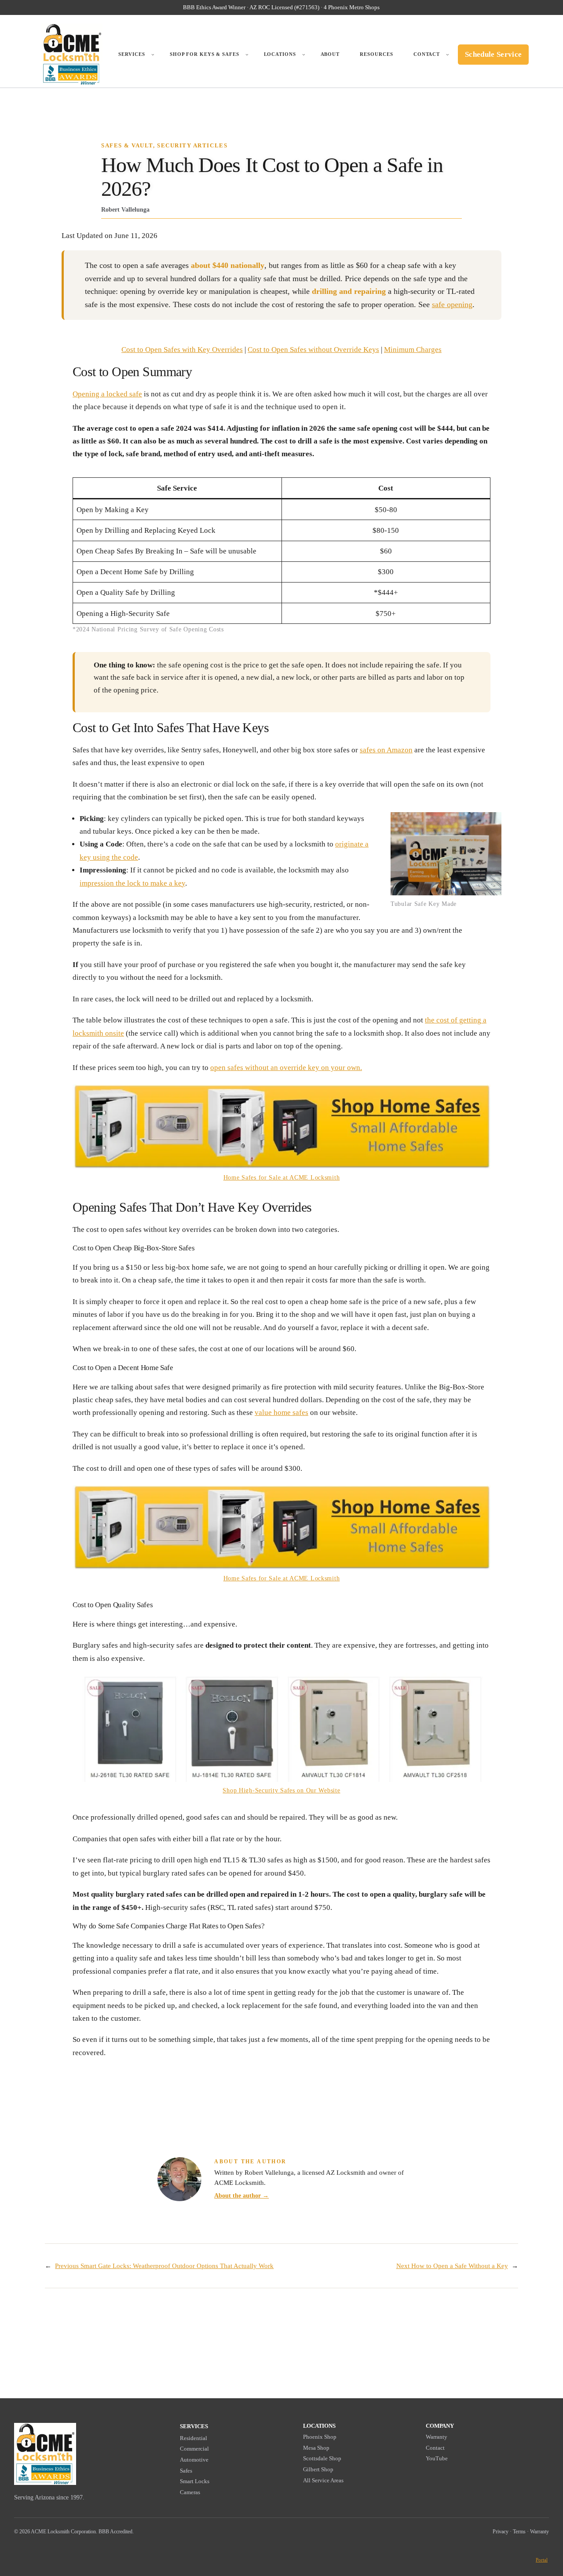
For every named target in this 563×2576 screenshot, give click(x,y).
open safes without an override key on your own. (286, 1068)
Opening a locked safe (107, 394)
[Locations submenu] (304, 55)
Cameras (190, 2492)
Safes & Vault (127, 146)
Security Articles (192, 146)
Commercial (194, 2449)
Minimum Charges (413, 350)
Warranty (437, 2437)
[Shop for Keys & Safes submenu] (247, 55)
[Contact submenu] (448, 55)
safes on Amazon (386, 750)
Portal (542, 2560)
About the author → (241, 2195)
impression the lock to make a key (132, 883)
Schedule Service (493, 54)
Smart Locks (195, 2481)
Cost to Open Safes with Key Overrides (182, 350)
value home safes (281, 1413)
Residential (194, 2438)
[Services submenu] (153, 55)
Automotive (194, 2460)
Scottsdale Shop (322, 2458)
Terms (519, 2532)
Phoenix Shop (320, 2437)
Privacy (501, 2532)
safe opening (452, 304)
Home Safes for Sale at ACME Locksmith (282, 1177)
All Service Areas (323, 2480)
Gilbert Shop (318, 2469)
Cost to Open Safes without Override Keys (313, 350)
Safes (186, 2471)
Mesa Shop (316, 2448)
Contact (435, 2448)
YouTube (437, 2458)
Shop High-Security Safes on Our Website (281, 1790)
